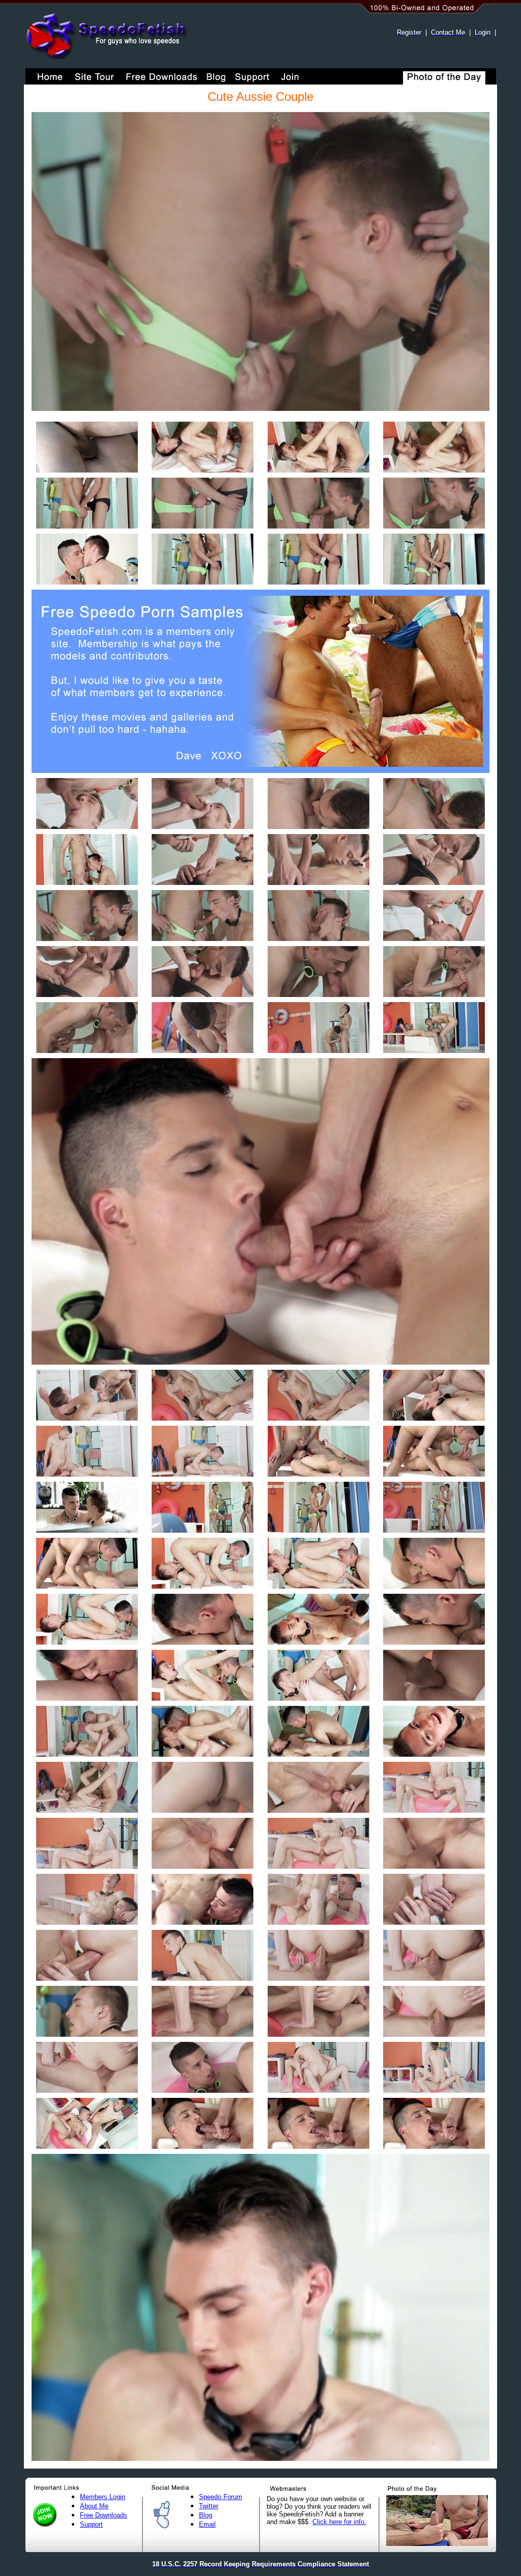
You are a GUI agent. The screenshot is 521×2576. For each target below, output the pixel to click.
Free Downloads (104, 2515)
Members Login (103, 2497)
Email (207, 2524)
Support (91, 2524)
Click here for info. (339, 2522)
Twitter (209, 2506)
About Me (94, 2506)
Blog (206, 2515)
